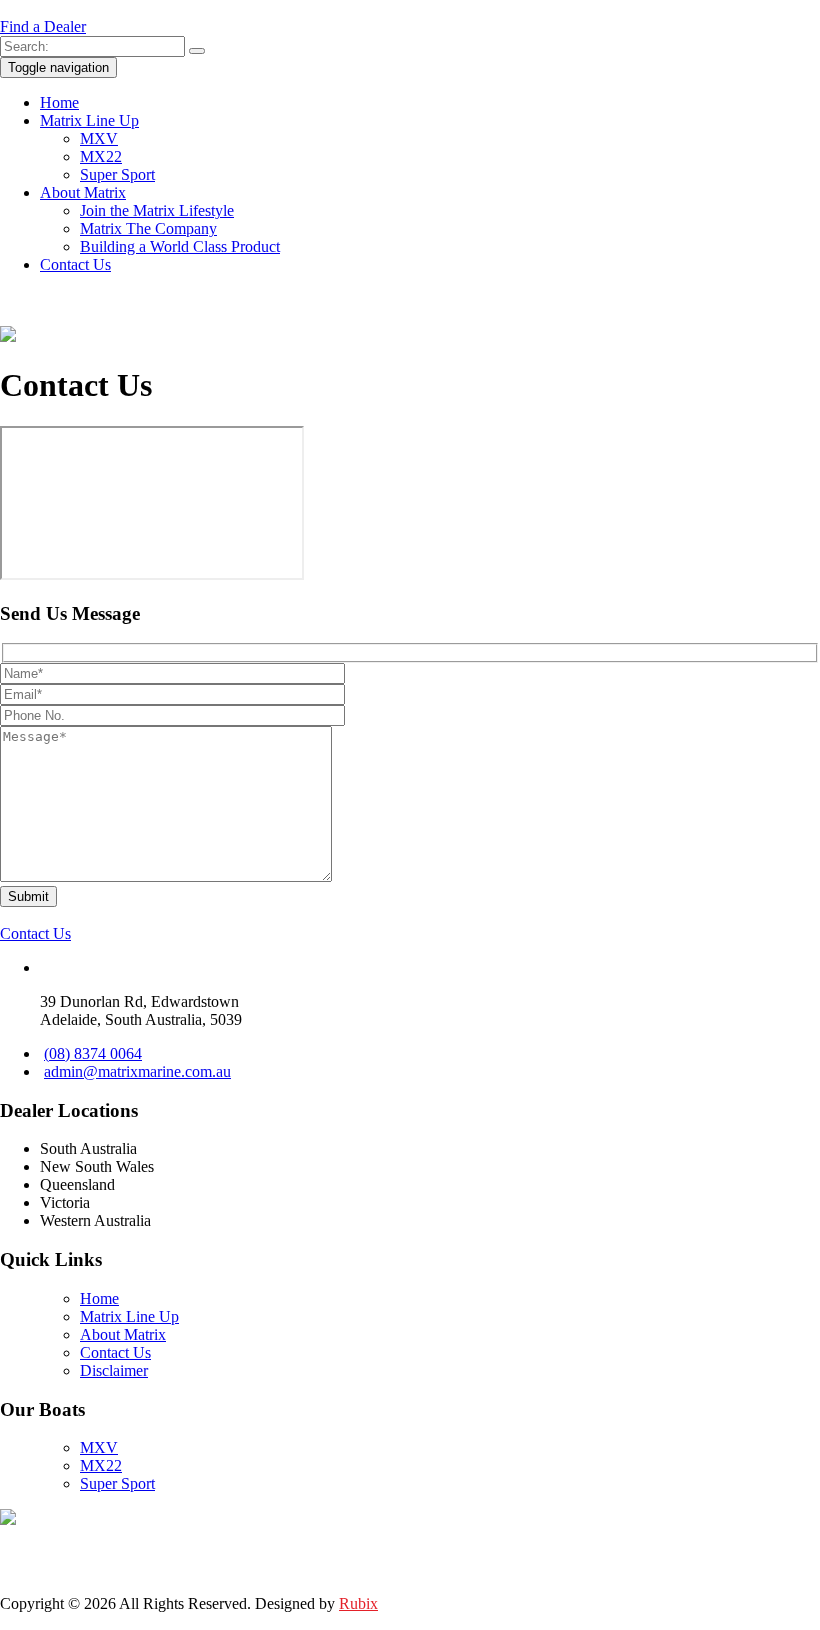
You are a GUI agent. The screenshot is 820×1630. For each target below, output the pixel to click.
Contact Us (75, 264)
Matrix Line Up (89, 120)
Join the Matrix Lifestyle (157, 210)
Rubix (358, 1603)
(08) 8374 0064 (93, 1053)
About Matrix (83, 192)
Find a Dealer (43, 26)
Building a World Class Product (180, 246)
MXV (99, 138)
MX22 (101, 156)
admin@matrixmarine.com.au (137, 1071)
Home (59, 102)
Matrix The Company (148, 228)
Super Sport (117, 174)
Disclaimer (114, 1370)
